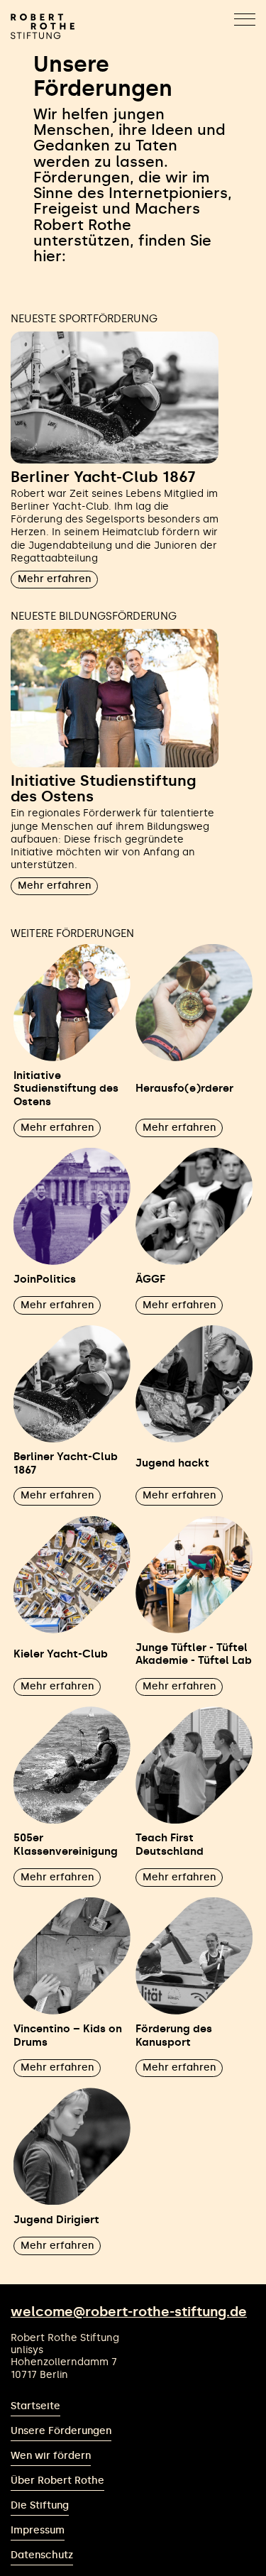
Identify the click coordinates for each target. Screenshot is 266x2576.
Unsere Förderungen (61, 2431)
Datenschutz (42, 2555)
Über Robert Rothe (57, 2481)
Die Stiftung (40, 2505)
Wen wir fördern (51, 2456)
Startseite (35, 2406)
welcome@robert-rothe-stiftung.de (129, 2312)
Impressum (38, 2530)
